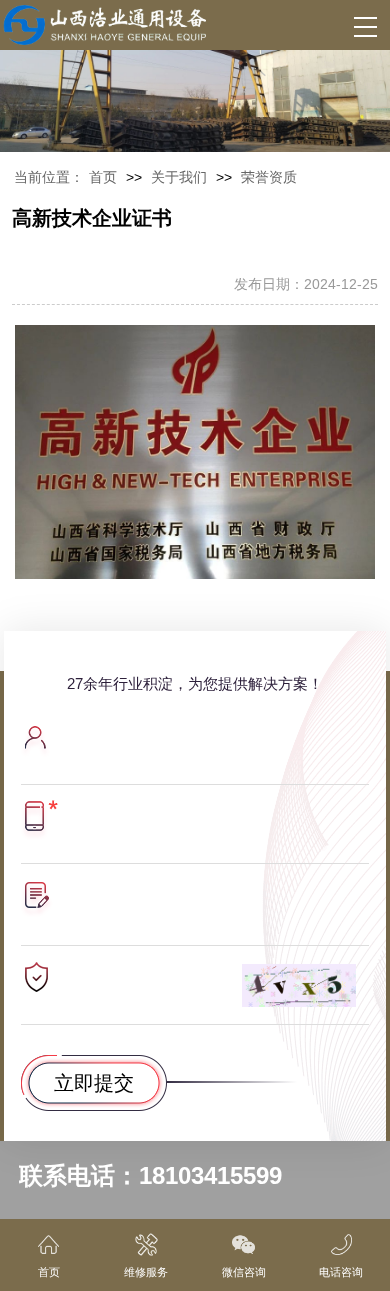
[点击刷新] (299, 985)
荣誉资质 (269, 177)
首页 (103, 177)
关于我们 (179, 177)
